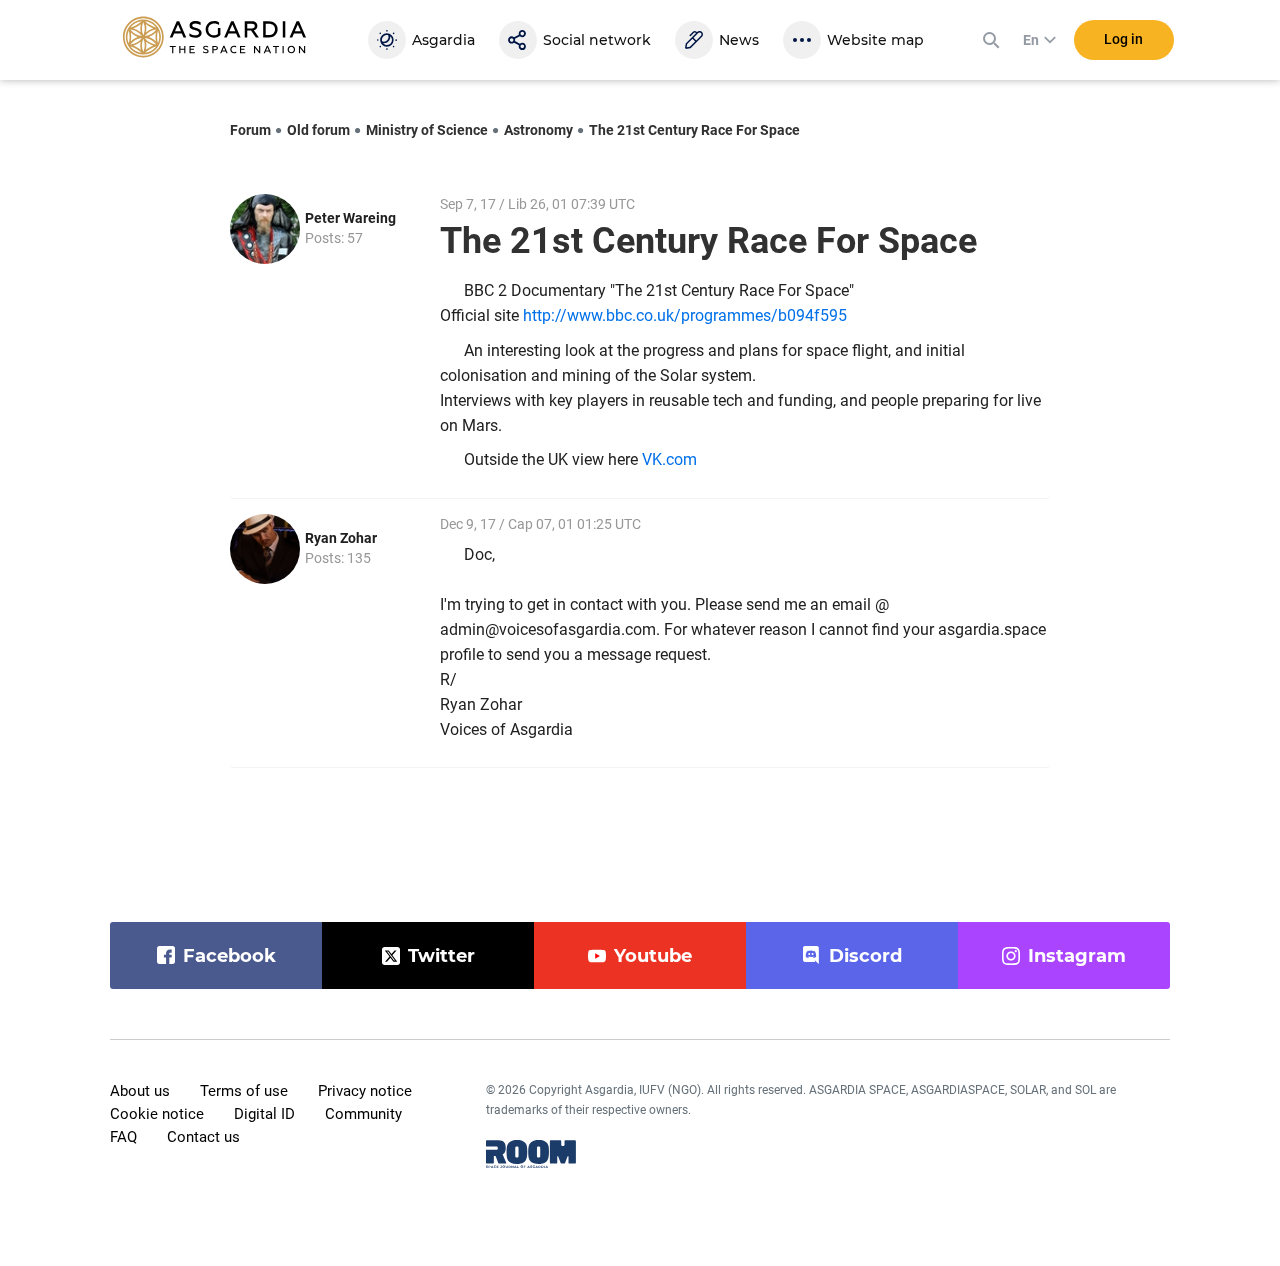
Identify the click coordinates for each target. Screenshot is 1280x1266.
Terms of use (244, 1091)
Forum (250, 130)
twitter (441, 956)
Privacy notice (365, 1091)
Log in (1123, 39)
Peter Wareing (350, 218)
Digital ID (264, 1114)
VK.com (669, 459)
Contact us (203, 1137)
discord (865, 956)
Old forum (318, 130)
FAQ (123, 1137)
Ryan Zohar (341, 538)
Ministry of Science (427, 130)
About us (140, 1091)
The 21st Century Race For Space (694, 130)
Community (363, 1114)
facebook (229, 956)
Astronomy (538, 130)
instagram (1077, 956)
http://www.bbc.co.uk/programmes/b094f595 (685, 315)
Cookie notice (157, 1114)
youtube (653, 956)
